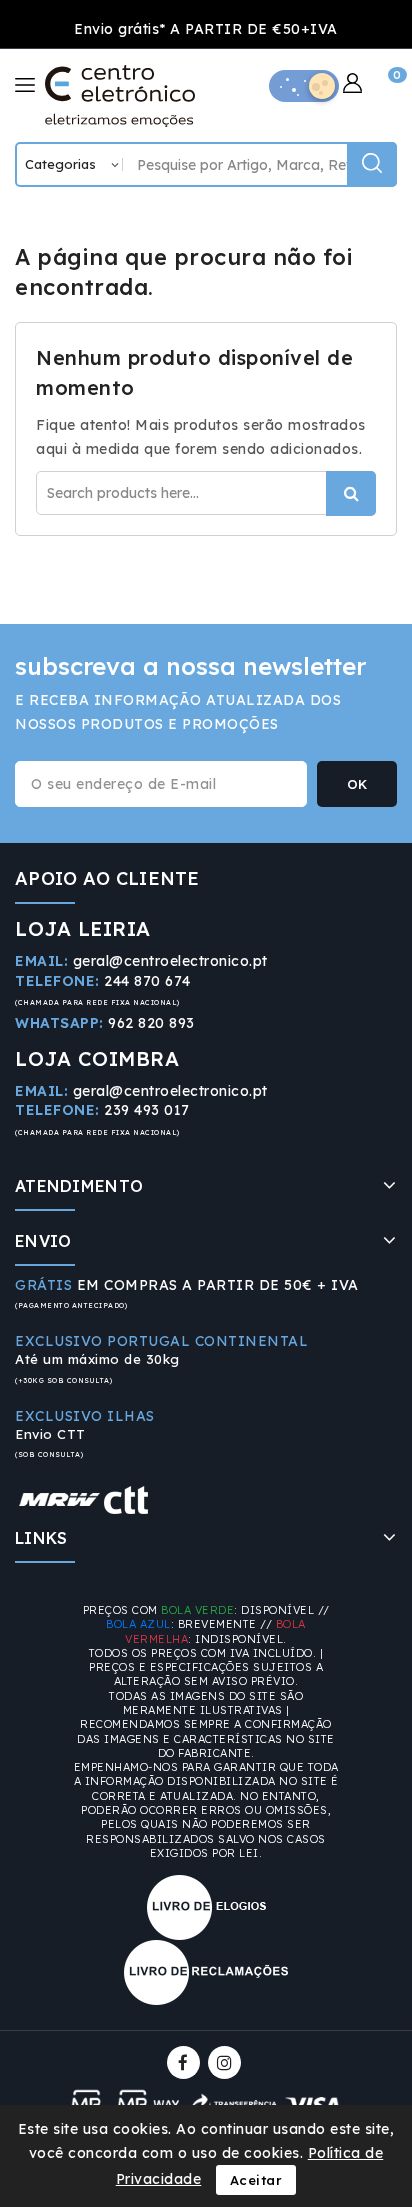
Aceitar (256, 2180)
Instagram (227, 2062)
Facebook (185, 2062)
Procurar (351, 493)
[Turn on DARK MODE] (304, 86)
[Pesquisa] (372, 164)
